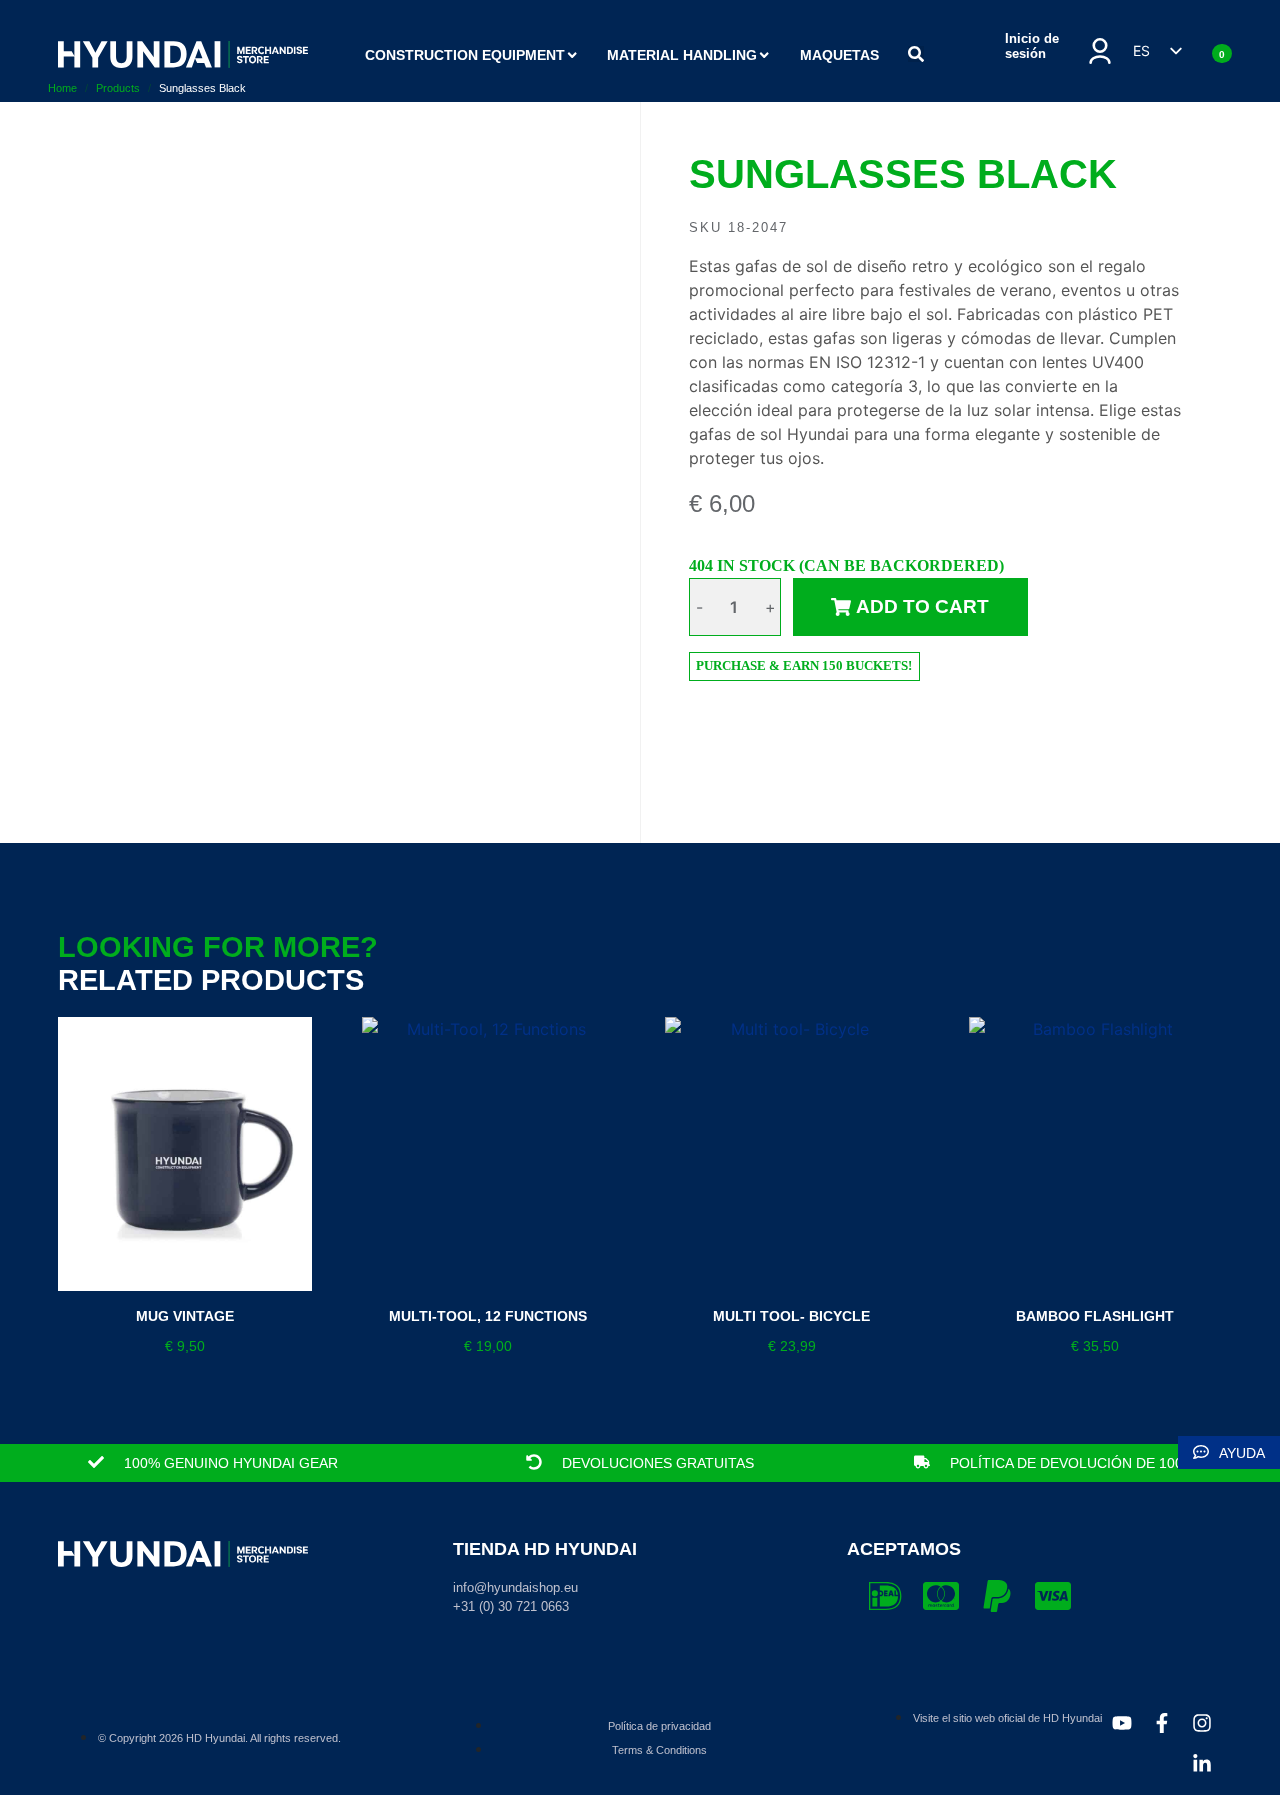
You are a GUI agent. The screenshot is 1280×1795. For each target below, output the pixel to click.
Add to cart (922, 606)
